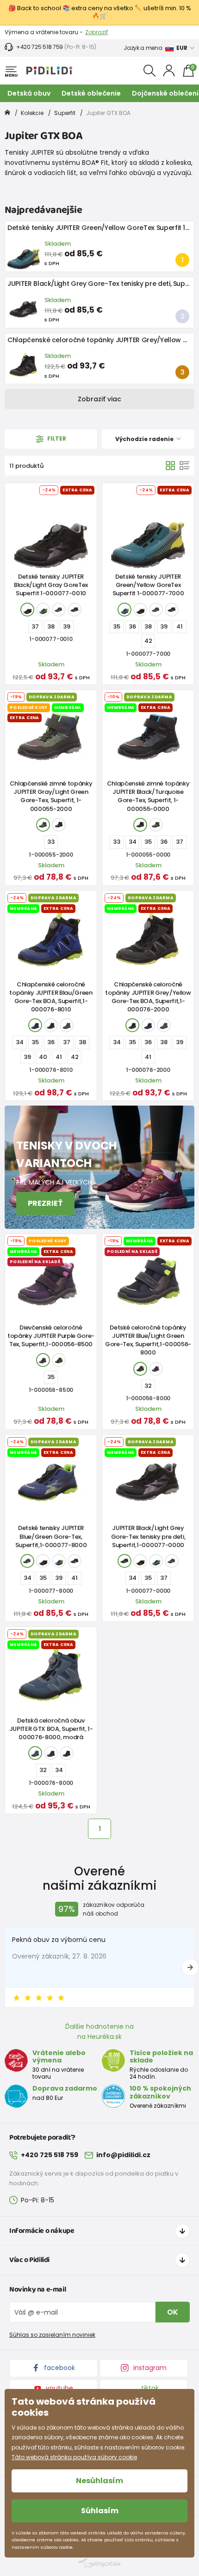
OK (173, 2312)
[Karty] (170, 466)
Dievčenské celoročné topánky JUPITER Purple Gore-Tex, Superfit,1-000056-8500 (51, 1336)
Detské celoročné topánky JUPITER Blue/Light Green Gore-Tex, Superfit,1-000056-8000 (148, 1340)
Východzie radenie (145, 439)
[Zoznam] (185, 466)
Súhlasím (100, 2511)
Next (190, 1967)
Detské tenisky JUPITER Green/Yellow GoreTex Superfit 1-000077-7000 (148, 585)
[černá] (75, 610)
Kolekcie (32, 113)
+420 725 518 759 (40, 47)
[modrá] (59, 610)
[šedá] (43, 825)
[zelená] (59, 1360)
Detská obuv (29, 93)
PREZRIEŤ (45, 1203)
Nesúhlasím (99, 2481)
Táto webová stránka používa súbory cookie (74, 2457)
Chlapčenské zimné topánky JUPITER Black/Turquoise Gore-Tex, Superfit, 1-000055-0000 (148, 796)
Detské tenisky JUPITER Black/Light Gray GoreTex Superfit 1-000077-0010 (51, 585)
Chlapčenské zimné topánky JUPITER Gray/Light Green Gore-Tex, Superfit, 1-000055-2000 (51, 796)
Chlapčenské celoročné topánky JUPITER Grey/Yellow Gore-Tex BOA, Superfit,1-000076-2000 (148, 997)
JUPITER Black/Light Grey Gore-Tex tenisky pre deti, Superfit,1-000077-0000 (148, 1536)
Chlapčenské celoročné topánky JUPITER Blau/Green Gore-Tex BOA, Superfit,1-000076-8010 (51, 997)
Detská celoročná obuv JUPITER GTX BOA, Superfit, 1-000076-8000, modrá (51, 1729)
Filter (56, 439)
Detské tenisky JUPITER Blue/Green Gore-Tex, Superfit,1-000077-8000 (51, 1536)
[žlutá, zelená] (43, 610)
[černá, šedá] (27, 610)
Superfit (65, 113)
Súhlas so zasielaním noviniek (52, 2335)
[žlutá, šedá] (51, 1025)
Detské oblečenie (91, 93)
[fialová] (43, 1360)
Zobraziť (96, 32)
